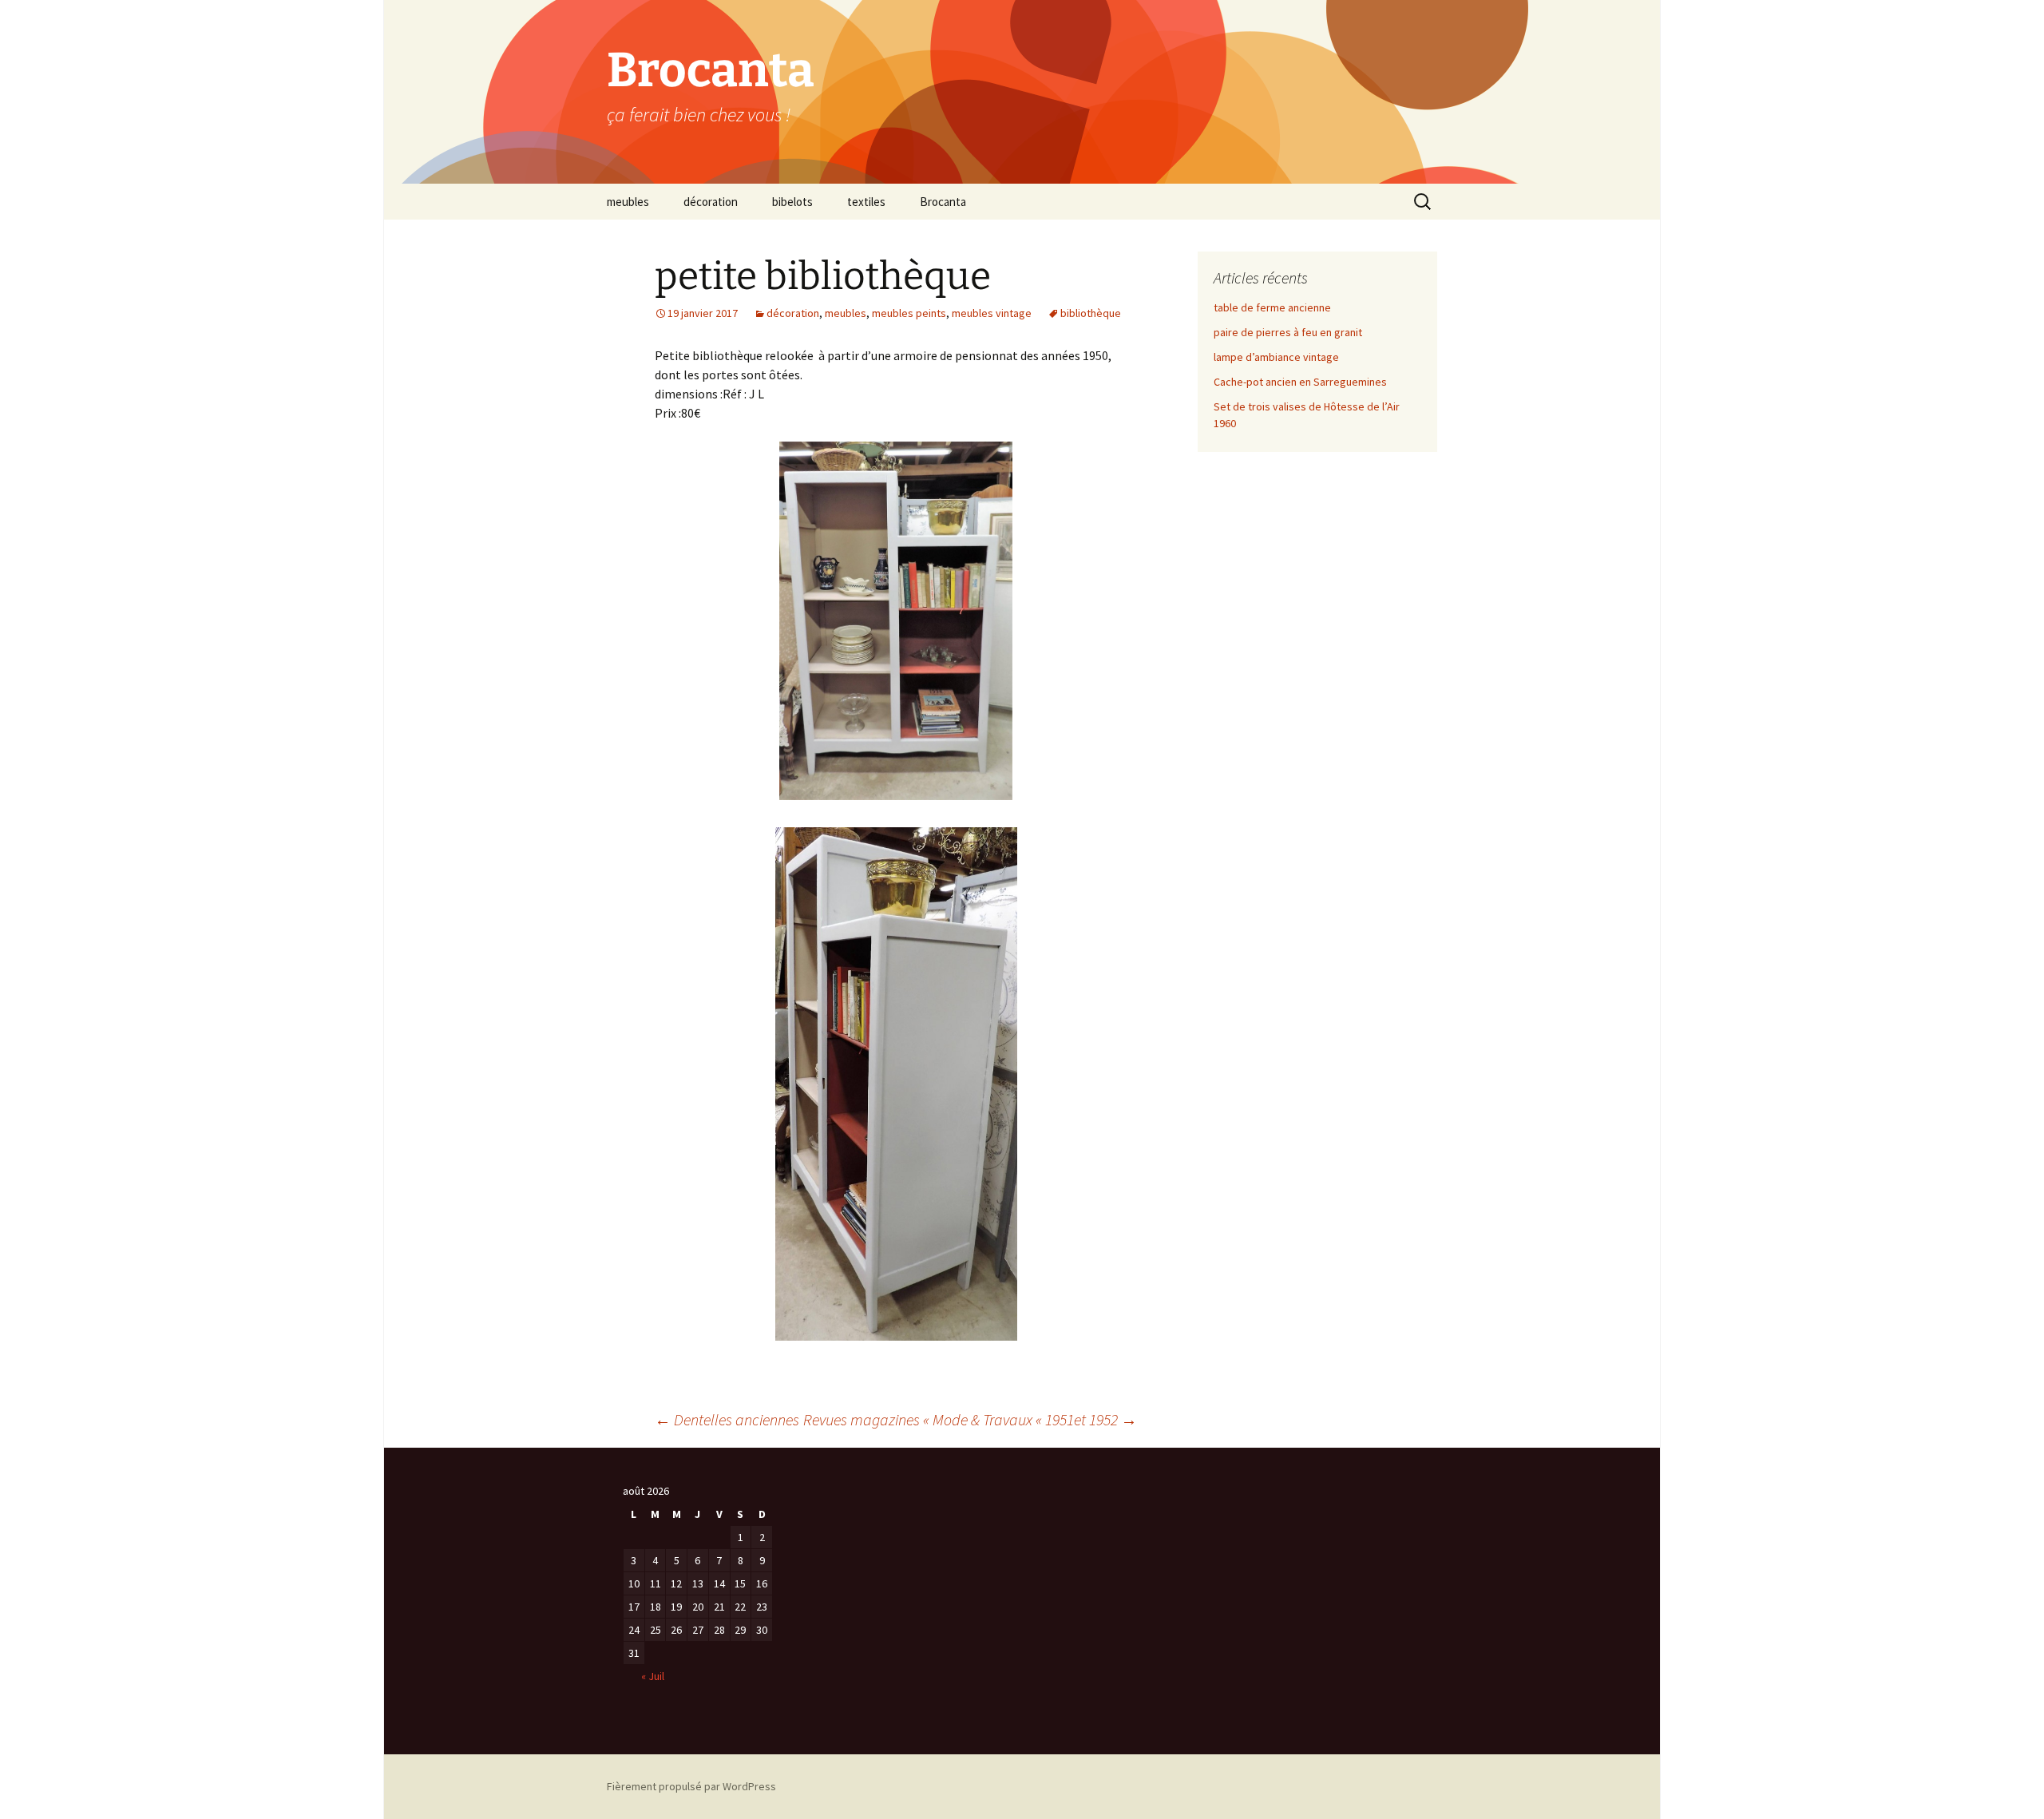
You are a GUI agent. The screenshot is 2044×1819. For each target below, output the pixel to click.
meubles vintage (992, 313)
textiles (866, 202)
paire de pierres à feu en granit (1288, 332)
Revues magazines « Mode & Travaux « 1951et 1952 (970, 1419)
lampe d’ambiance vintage (1276, 357)
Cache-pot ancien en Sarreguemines (1300, 382)
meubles (628, 202)
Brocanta (943, 202)
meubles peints (909, 313)
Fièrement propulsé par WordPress (691, 1786)
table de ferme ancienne (1272, 307)
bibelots (792, 202)
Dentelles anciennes (727, 1419)
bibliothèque (1091, 313)
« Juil (653, 1676)
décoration (711, 202)
